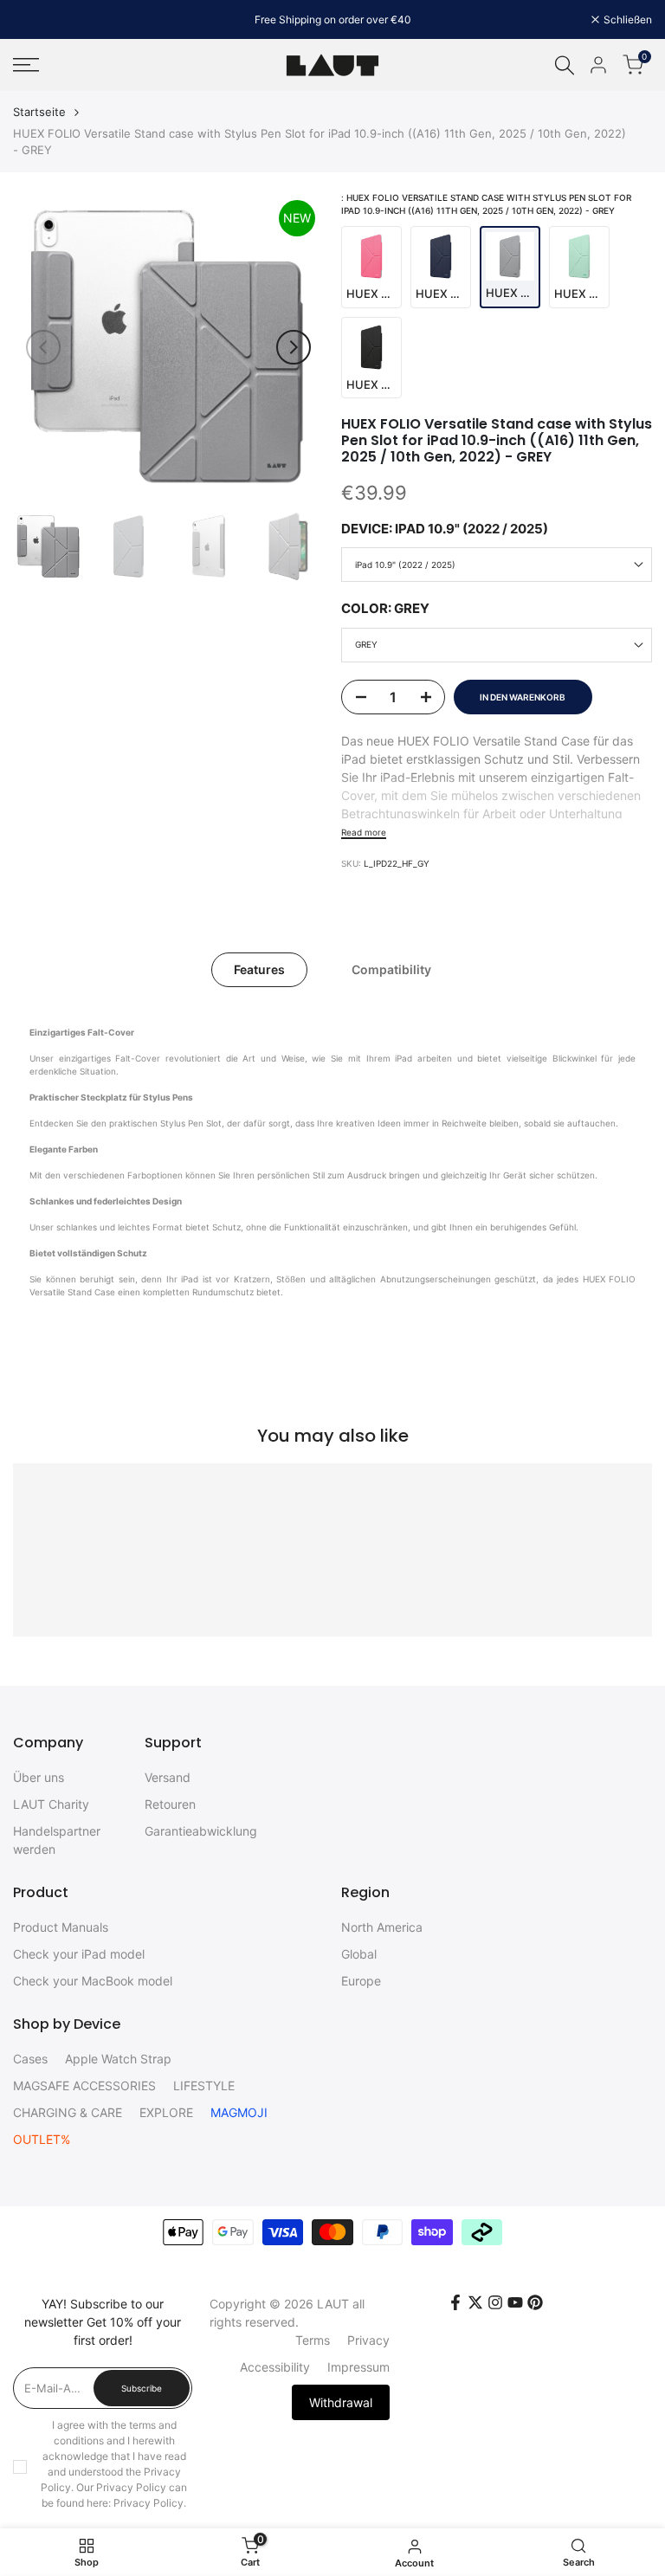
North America (382, 1927)
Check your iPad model (79, 1954)
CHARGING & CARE (68, 2112)
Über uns (39, 1777)
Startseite (39, 112)
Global (359, 1954)
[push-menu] (26, 65)
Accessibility (275, 2367)
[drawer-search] (565, 65)
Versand (168, 1777)
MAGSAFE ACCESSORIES (84, 2085)
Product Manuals (61, 1927)
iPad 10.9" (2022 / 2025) (405, 565)
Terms (313, 2340)
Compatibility (391, 969)
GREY (366, 644)
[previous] (43, 347)
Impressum (358, 2367)
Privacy (368, 2340)
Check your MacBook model (93, 1981)
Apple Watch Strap (118, 2059)
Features (259, 969)
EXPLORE (166, 2112)
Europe (361, 1981)
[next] (294, 347)
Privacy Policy (148, 2503)
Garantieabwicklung (201, 1831)
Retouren (170, 1804)
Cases (30, 2059)
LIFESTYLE (204, 2085)
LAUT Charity (51, 1804)
